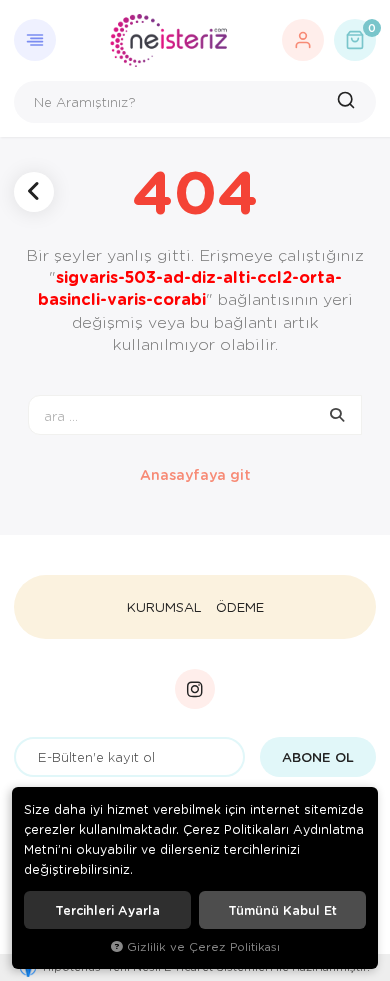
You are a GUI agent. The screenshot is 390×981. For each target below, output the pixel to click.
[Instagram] (195, 689)
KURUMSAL (164, 607)
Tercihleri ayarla (107, 910)
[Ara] (348, 102)
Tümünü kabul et (282, 910)
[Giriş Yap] (303, 40)
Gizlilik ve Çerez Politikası (203, 946)
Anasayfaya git (195, 474)
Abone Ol (318, 757)
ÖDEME (240, 607)
